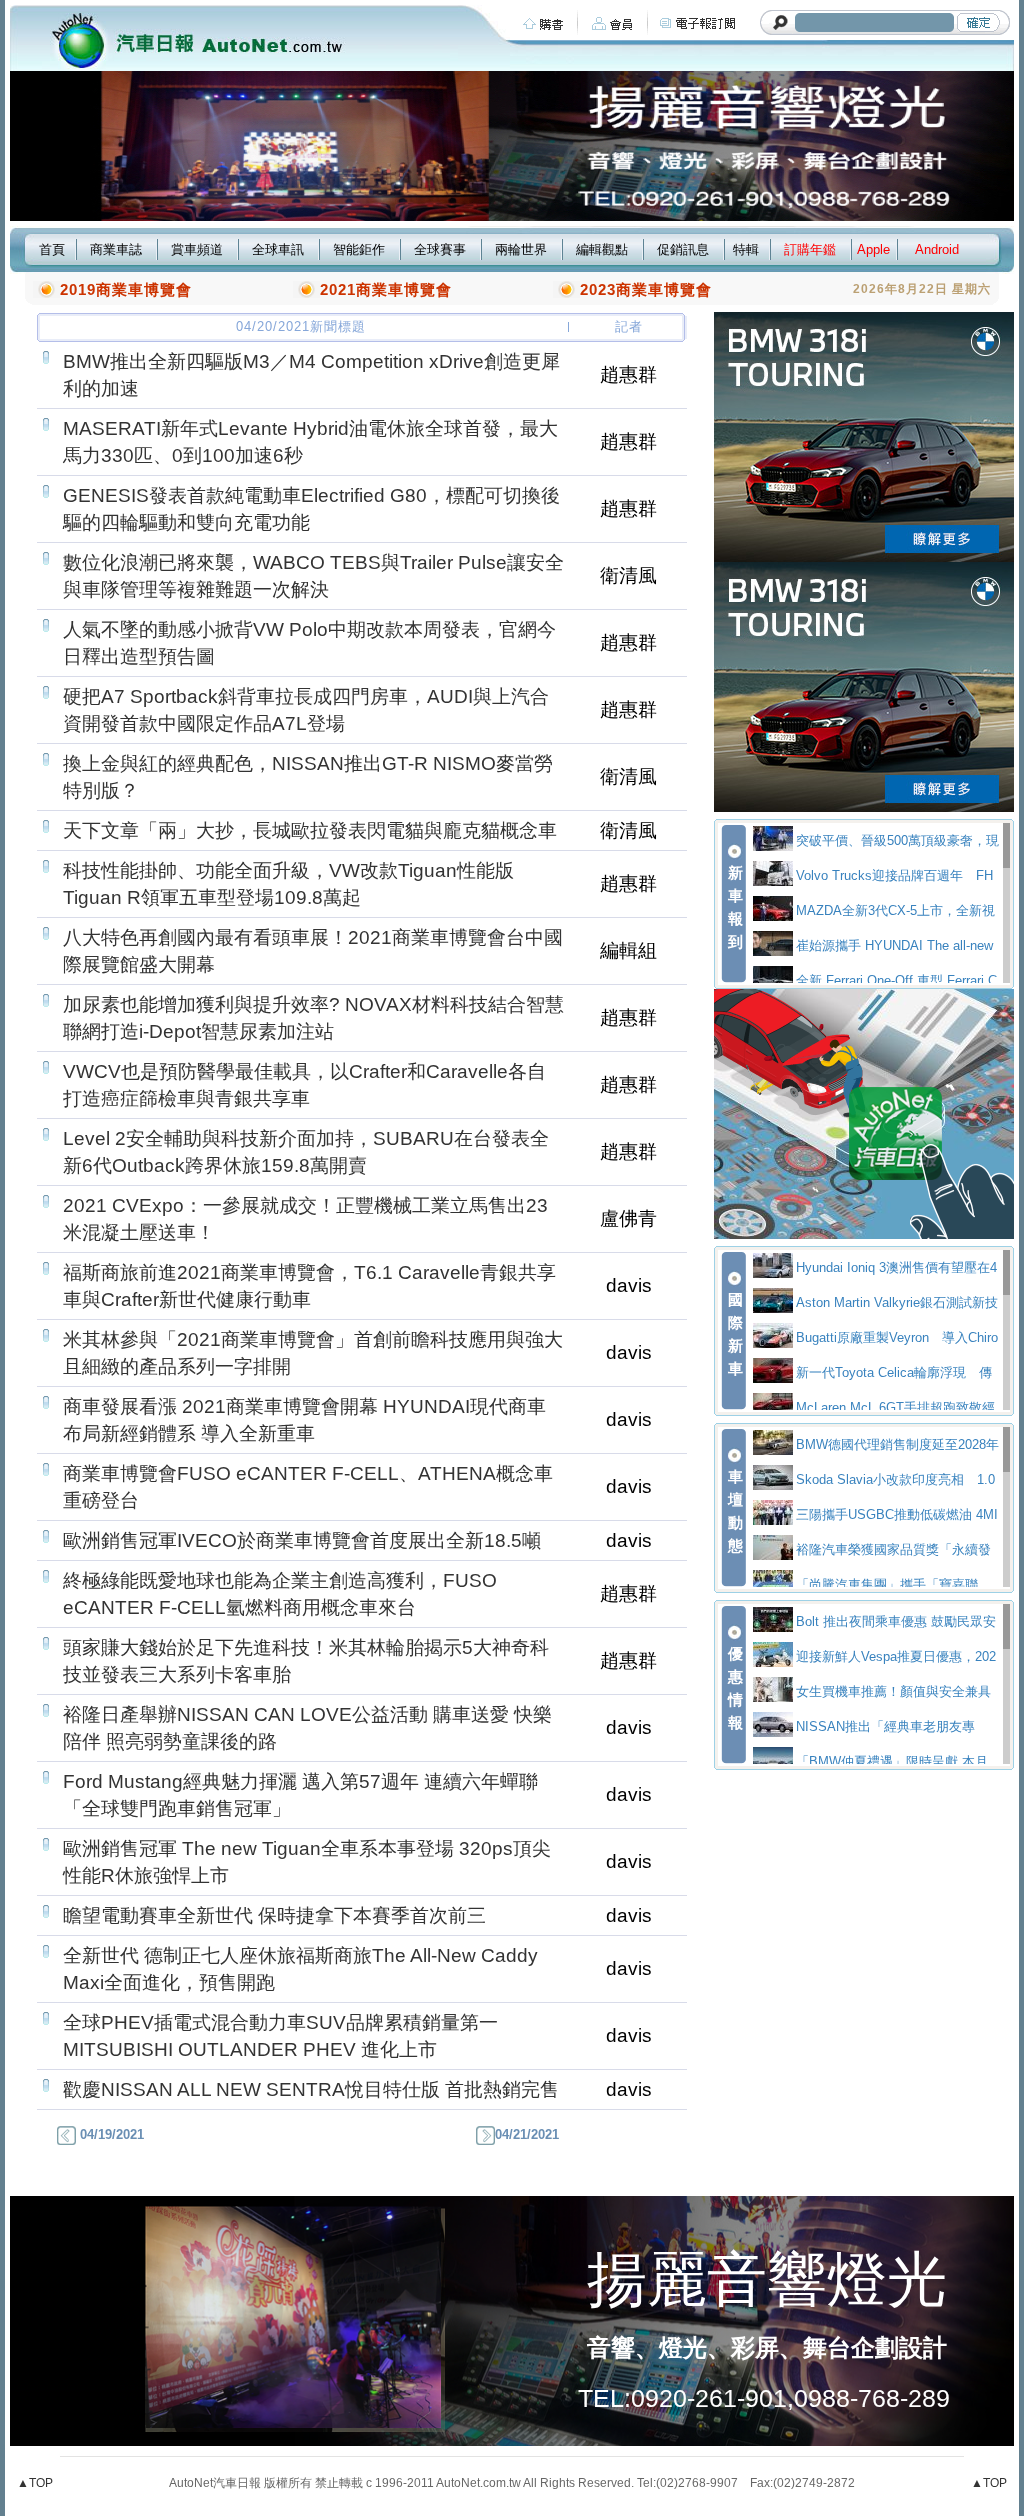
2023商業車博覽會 (646, 289)
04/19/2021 (110, 2134)
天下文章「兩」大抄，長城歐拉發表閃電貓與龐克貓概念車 (310, 830)
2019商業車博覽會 (126, 289)
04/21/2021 (527, 2134)
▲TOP (35, 2483)
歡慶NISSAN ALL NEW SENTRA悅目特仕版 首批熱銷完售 (311, 2089)
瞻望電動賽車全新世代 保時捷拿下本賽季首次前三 (274, 1915)
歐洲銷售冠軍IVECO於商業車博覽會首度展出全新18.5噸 (302, 1540)
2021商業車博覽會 (386, 289)
